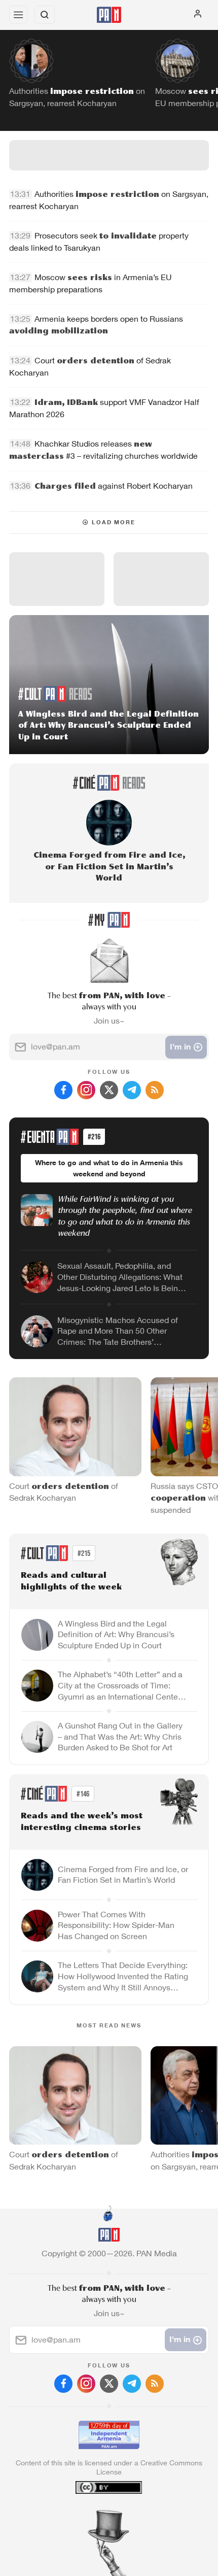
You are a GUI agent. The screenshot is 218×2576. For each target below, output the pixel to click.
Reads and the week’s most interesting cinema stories (82, 1822)
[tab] (88, 2515)
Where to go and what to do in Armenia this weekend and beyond (109, 1168)
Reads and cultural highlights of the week (71, 1582)
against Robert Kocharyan (114, 486)
